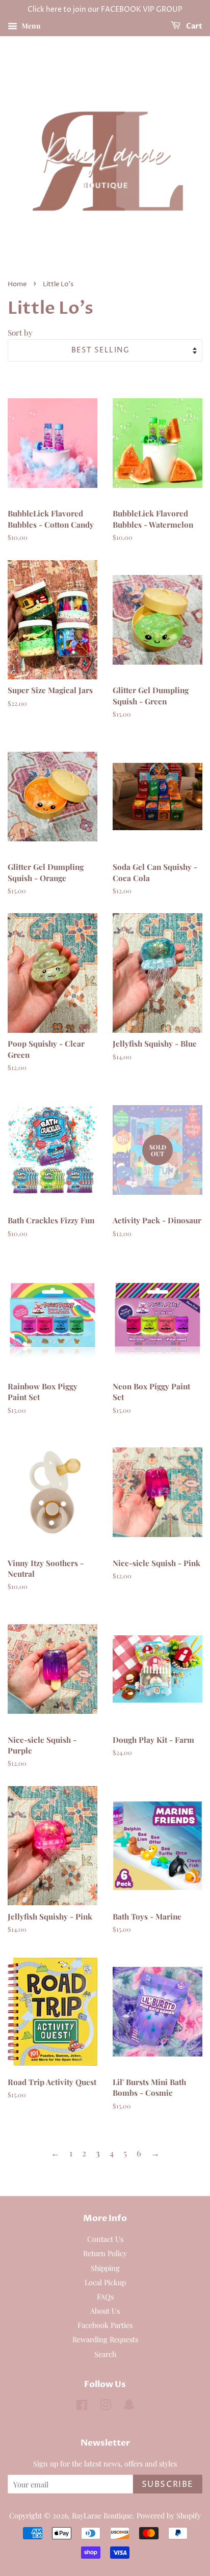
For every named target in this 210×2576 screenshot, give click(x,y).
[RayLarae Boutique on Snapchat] (129, 2406)
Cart (193, 26)
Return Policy (105, 2253)
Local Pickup (105, 2282)
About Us (105, 2311)
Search (105, 2354)
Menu (30, 26)
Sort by (20, 332)
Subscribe (168, 2484)
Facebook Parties (105, 2325)
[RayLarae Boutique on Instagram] (106, 2406)
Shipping (105, 2268)
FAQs (105, 2296)
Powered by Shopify (169, 2515)
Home (17, 284)
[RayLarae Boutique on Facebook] (82, 2406)
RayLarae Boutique (102, 2515)
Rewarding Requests (105, 2339)
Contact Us (105, 2239)
